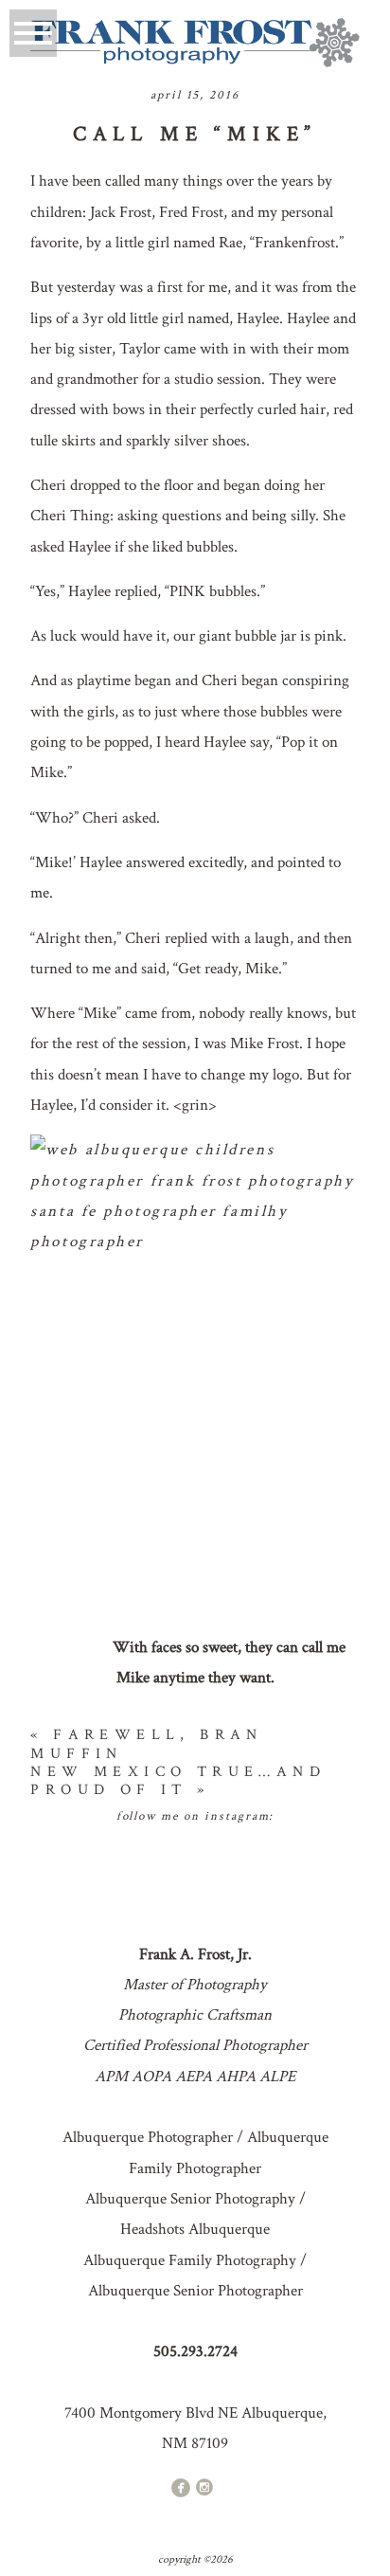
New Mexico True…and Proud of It (178, 1781)
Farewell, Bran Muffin (146, 1744)
